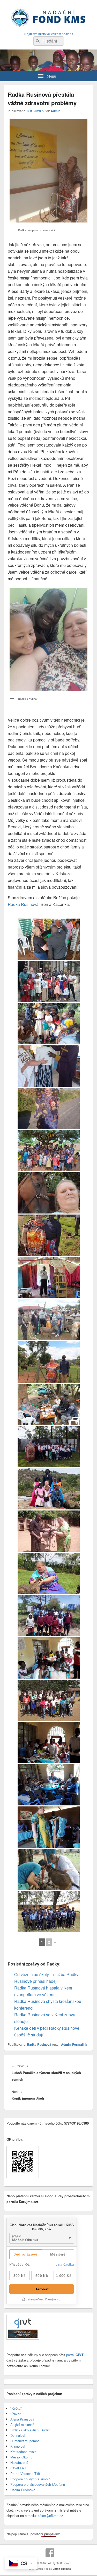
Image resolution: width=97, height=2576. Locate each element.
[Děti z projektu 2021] (49, 1616)
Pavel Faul (18, 2468)
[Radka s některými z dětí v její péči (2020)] (49, 1785)
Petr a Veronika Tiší (25, 2474)
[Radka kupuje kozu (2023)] (49, 1320)
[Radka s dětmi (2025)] (49, 1024)
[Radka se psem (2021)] (49, 1573)
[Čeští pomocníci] (49, 1869)
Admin (55, 111)
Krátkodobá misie (23, 2452)
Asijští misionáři (22, 2425)
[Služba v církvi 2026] (49, 939)
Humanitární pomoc (25, 2441)
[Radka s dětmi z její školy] (49, 1447)
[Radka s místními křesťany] (49, 981)
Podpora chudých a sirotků (30, 2479)
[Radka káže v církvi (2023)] (49, 1277)
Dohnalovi (18, 2435)
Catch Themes (62, 2569)
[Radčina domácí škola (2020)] (49, 1658)
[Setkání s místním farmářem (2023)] (49, 1404)
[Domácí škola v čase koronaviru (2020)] (49, 1743)
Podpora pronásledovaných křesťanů (38, 2484)
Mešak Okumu (21, 2457)
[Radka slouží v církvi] (49, 1827)
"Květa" (16, 2408)
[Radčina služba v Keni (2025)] (49, 1066)
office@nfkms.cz (50, 2516)
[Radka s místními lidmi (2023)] (49, 1235)
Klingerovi (18, 2446)
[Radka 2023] (49, 1193)
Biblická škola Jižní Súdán (30, 2430)
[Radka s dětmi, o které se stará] (49, 1489)
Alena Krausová (22, 2419)
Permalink (80, 2044)
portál (74, 2355)
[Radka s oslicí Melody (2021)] (49, 1531)
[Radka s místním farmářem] (49, 1362)
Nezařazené (19, 2462)
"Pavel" (16, 2414)
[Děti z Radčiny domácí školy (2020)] (49, 1700)
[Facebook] (50, 2553)
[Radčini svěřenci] (49, 1912)
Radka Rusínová (23, 904)
